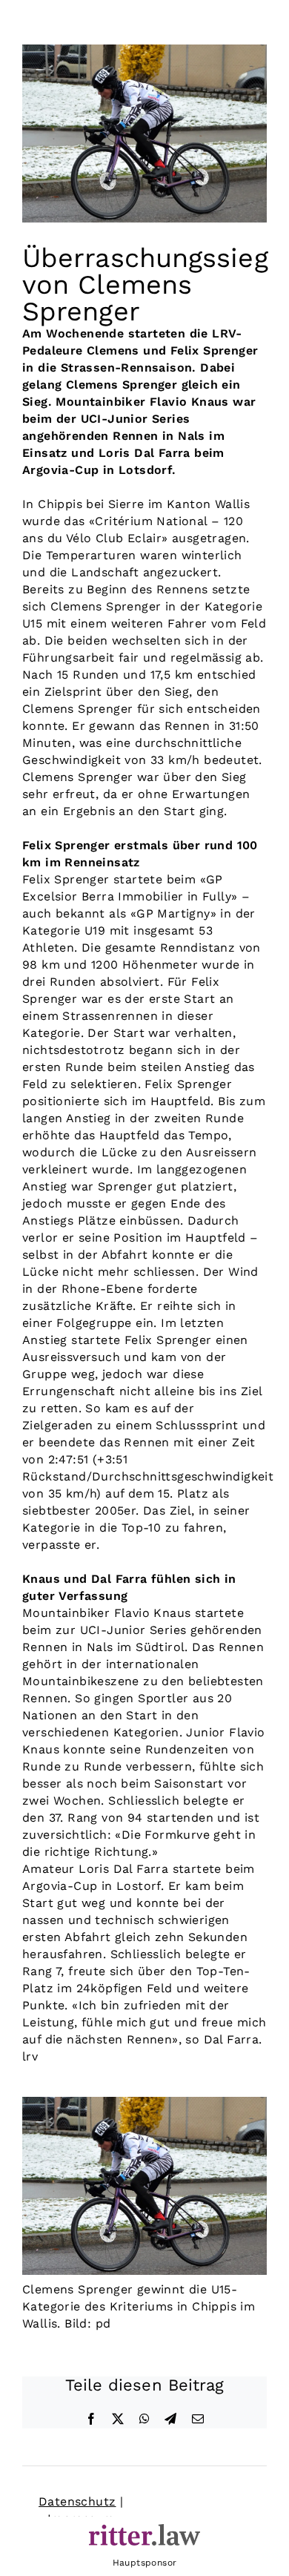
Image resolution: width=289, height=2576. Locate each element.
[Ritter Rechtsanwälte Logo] (144, 2530)
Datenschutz (77, 2501)
